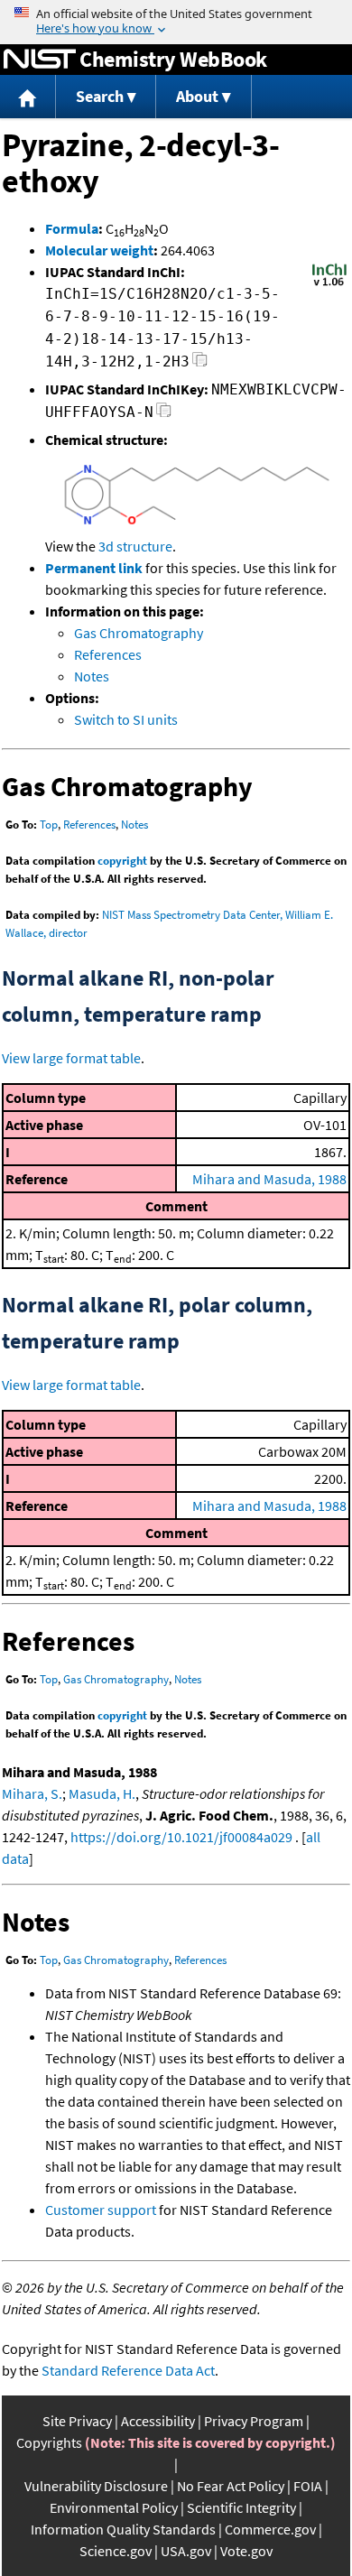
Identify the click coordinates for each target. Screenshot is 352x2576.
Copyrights (49, 2442)
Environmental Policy (114, 2507)
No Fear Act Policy (231, 2486)
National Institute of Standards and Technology (40, 60)
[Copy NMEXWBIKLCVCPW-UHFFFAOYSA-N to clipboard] (164, 415)
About (197, 96)
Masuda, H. (102, 1793)
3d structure (135, 546)
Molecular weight (99, 250)
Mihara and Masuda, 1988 (269, 1179)
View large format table (71, 1058)
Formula (72, 228)
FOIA (308, 2486)
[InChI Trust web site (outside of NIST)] (329, 284)
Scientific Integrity (241, 2507)
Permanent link (94, 568)
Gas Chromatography (139, 633)
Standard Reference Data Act (128, 2370)
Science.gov (116, 2551)
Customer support (101, 2210)
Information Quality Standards (123, 2529)
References (108, 654)
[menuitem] (28, 97)
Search (100, 96)
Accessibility (158, 2421)
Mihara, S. (32, 1793)
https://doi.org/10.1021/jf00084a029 (181, 1837)
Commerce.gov (270, 2529)
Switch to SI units (126, 719)
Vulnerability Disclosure (96, 2486)
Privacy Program (254, 2421)
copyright (122, 861)
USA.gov (186, 2551)
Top (49, 825)
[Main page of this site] (28, 97)
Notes (92, 676)
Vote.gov (246, 2551)
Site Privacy (77, 2421)
